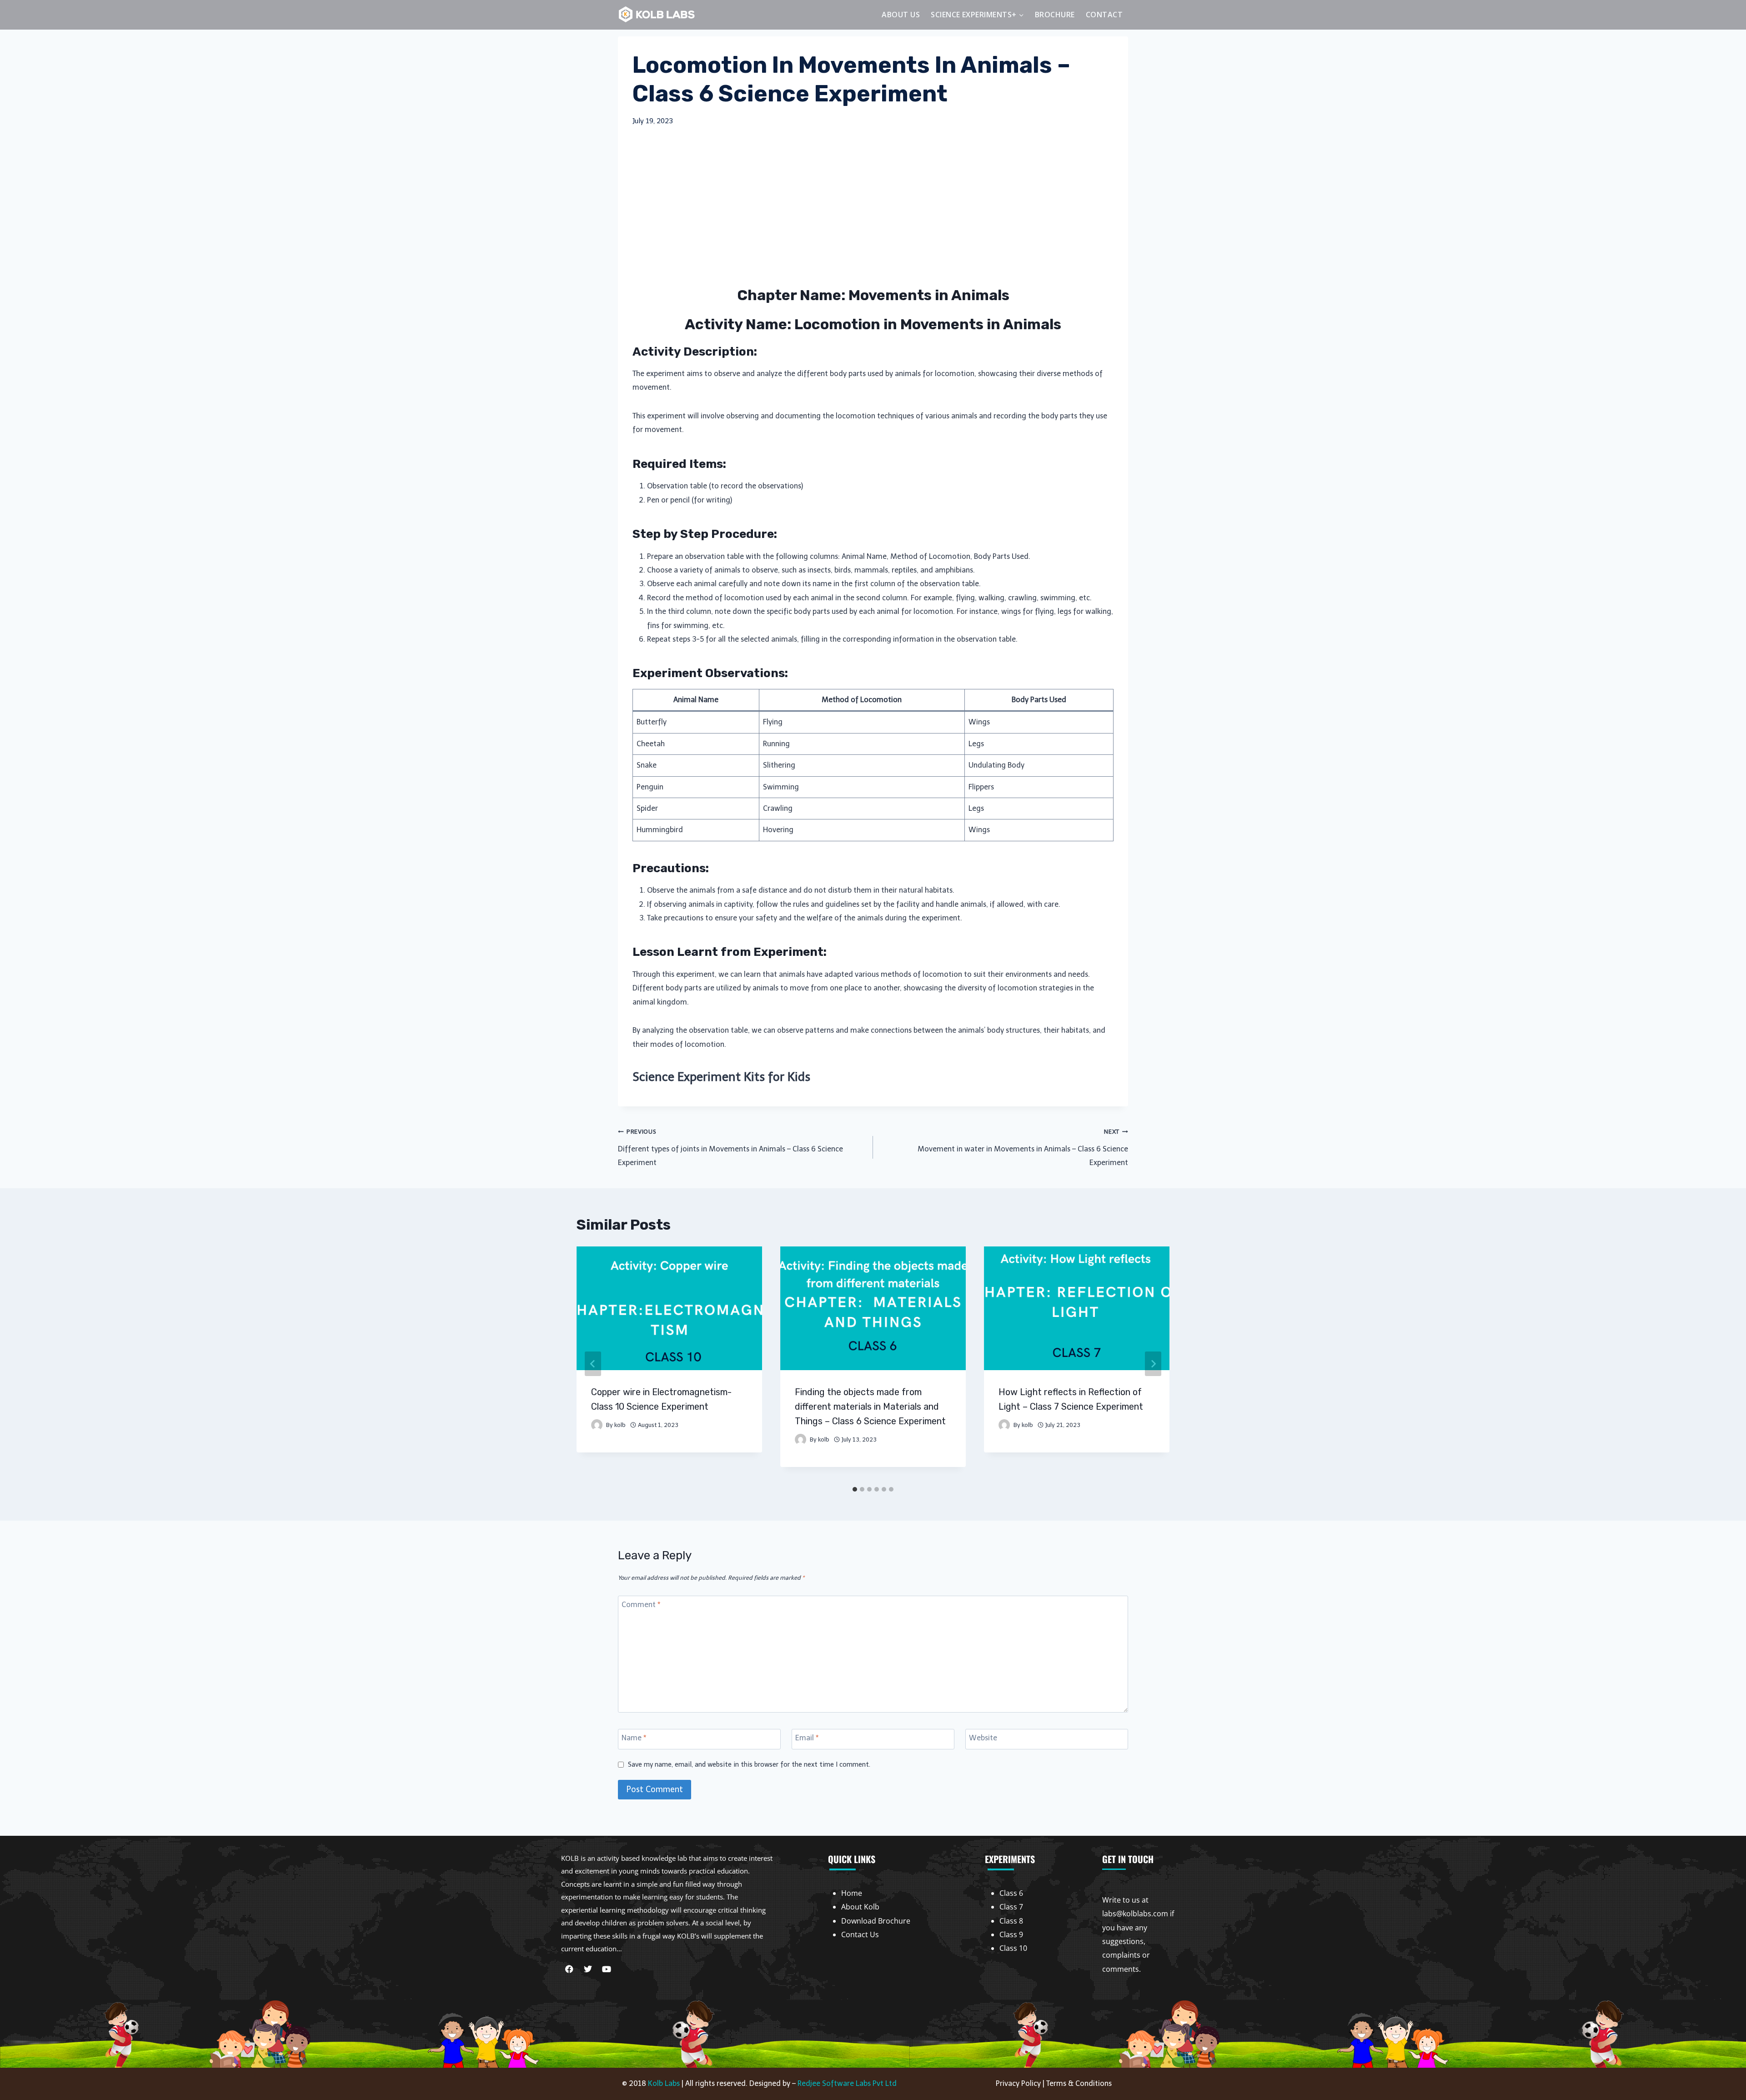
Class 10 (1013, 1948)
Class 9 (1011, 1934)
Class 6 (1011, 1893)
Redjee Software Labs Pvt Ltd (847, 2083)
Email (807, 1738)
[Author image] (597, 1425)
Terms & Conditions (1079, 2083)
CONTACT (1104, 15)
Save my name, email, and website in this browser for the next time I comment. (749, 1764)
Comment (641, 1605)
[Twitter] (588, 1969)
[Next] (1153, 1364)
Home (852, 1893)
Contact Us (860, 1934)
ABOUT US (901, 15)
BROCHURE (1055, 15)
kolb (620, 1425)
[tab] (855, 1489)
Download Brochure (876, 1921)
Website (983, 1738)
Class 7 (1011, 1907)
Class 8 (1011, 1921)
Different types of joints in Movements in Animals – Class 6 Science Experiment (730, 1148)
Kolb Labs (664, 2083)
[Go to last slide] (593, 1364)
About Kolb (860, 1907)
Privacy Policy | (1021, 2083)
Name (634, 1738)
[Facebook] (569, 1969)
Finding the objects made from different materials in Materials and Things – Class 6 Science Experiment (870, 1407)
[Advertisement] (873, 206)
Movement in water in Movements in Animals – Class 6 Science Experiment (1023, 1148)
